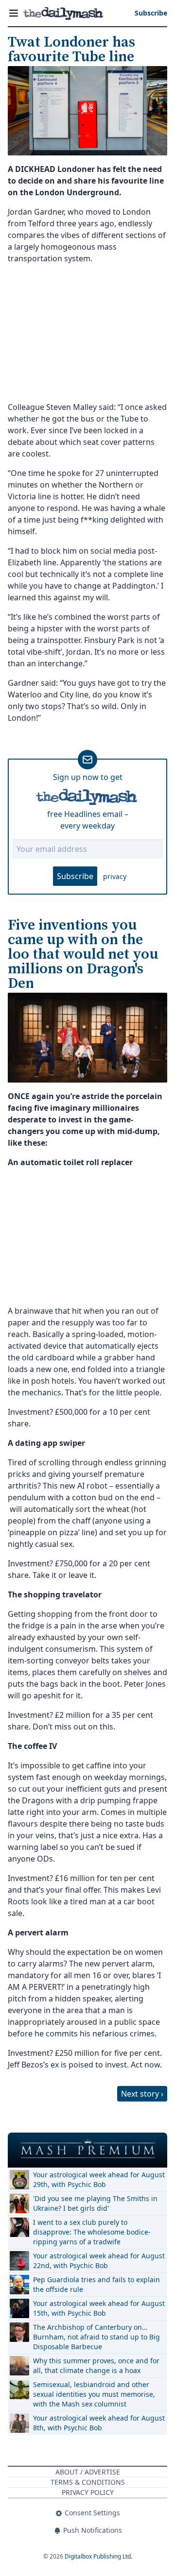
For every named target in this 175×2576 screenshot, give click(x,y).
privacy (115, 876)
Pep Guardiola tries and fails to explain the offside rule (96, 2284)
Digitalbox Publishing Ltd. (98, 2556)
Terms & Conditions (88, 2482)
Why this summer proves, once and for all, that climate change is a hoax (96, 2365)
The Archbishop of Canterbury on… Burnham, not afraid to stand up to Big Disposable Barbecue (96, 2337)
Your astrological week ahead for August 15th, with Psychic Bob (99, 2308)
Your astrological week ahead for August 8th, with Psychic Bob (99, 2423)
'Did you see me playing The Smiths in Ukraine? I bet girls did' (95, 2203)
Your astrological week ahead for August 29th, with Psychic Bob (99, 2179)
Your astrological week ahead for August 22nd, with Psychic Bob (99, 2261)
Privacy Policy (88, 2492)
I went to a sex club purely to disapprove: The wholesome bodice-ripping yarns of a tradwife (92, 2232)
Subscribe (75, 876)
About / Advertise (88, 2472)
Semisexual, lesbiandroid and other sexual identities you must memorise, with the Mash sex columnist (94, 2394)
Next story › (142, 2094)
